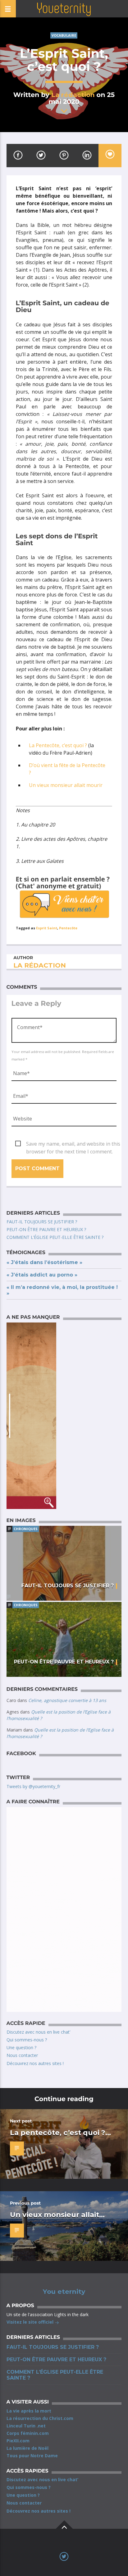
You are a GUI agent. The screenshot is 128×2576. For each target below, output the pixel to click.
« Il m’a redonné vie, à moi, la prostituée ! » (62, 1290)
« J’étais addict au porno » (42, 1275)
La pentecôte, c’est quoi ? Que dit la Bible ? (58, 2137)
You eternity (64, 2292)
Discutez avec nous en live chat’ (38, 2032)
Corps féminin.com (28, 2433)
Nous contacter (22, 2055)
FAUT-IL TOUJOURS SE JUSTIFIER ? (42, 1222)
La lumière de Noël (27, 2448)
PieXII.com (18, 2441)
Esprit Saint (47, 928)
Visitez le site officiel (31, 2322)
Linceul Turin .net (26, 2426)
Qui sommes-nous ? (27, 2040)
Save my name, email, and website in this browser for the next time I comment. (73, 1144)
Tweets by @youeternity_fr (33, 1786)
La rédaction (73, 95)
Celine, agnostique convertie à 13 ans (67, 1700)
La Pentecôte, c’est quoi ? (58, 745)
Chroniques (26, 1529)
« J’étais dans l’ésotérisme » (44, 1262)
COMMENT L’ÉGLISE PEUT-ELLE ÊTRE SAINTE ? (55, 1237)
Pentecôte (68, 928)
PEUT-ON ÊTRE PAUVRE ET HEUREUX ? (46, 1229)
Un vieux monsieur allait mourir (66, 785)
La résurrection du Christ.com (40, 2418)
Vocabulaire (64, 35)
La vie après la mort (29, 2411)
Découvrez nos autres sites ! (35, 2063)
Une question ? (21, 2047)
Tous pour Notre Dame (32, 2456)
